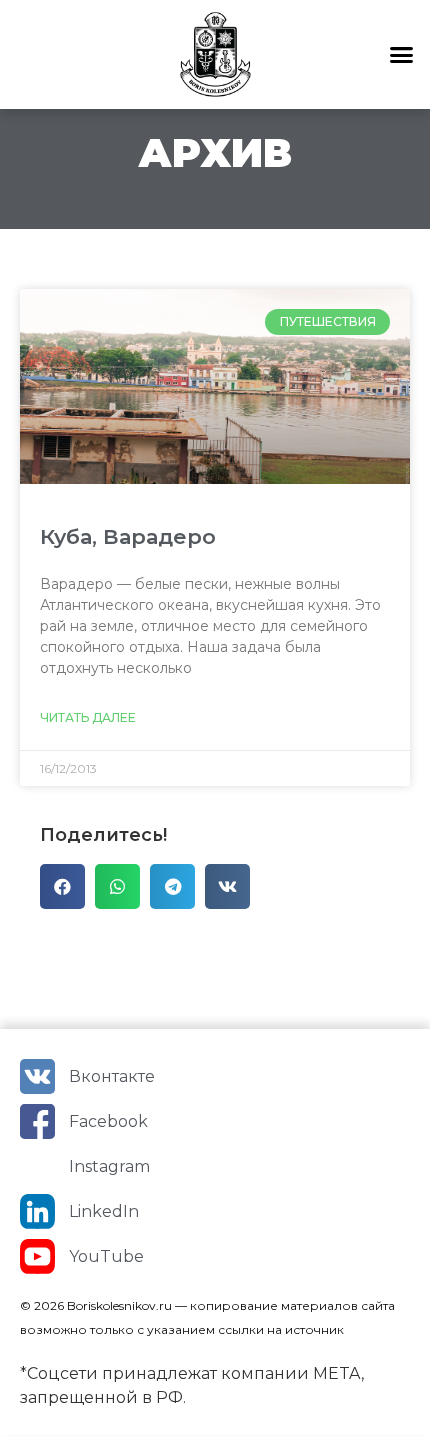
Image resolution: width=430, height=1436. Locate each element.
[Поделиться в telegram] (172, 886)
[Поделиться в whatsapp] (117, 886)
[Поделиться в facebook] (62, 886)
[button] (402, 55)
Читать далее (88, 717)
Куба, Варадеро (128, 536)
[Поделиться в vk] (227, 886)
